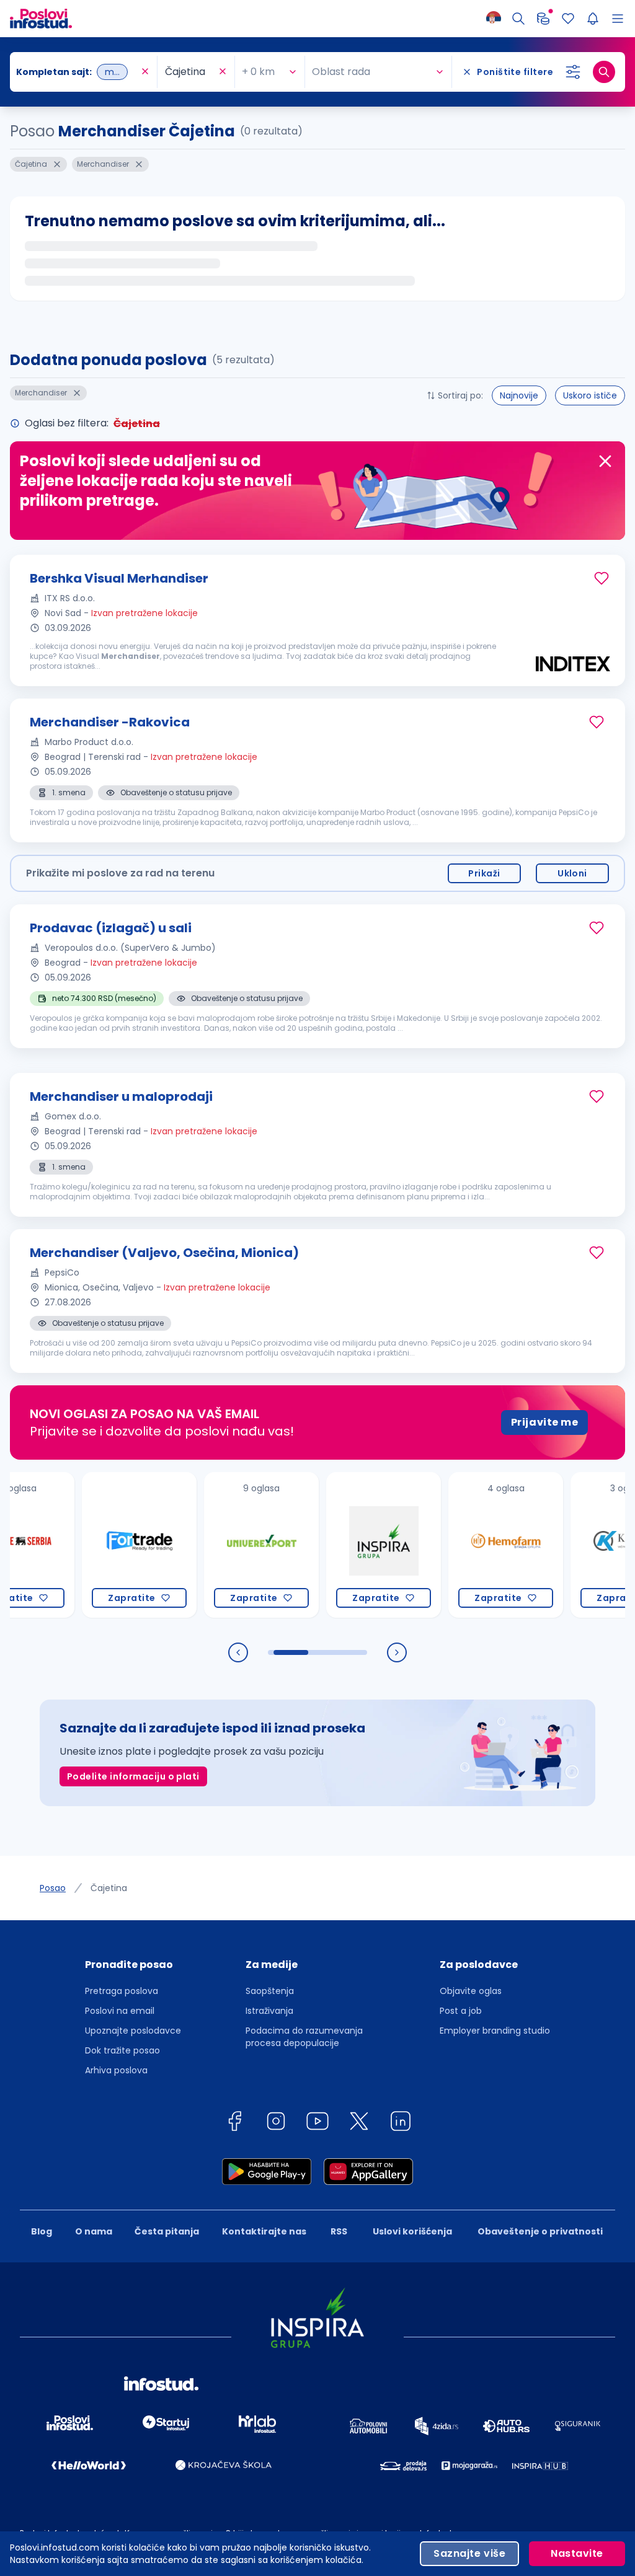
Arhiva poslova (116, 2070)
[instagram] (276, 2123)
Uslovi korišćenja (412, 2231)
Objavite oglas (471, 1991)
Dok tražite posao (122, 2050)
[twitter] (359, 2123)
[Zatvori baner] (605, 461)
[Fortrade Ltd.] (106, 1545)
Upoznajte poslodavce (133, 2031)
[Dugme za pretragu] (604, 72)
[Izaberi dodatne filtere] (573, 72)
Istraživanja (269, 2011)
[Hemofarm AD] (472, 1545)
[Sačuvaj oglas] (602, 578)
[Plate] (543, 19)
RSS (339, 2231)
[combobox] (77, 72)
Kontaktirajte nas (264, 2231)
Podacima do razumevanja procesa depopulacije (304, 2037)
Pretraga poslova (122, 1991)
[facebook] (234, 2123)
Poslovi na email (120, 2011)
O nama (94, 2231)
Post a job (461, 2011)
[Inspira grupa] (350, 1545)
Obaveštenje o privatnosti (540, 2231)
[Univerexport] (228, 1545)
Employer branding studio (495, 2031)
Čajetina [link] (109, 1888)
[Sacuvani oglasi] (568, 19)
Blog (42, 2231)
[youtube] (317, 2123)
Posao (53, 1888)
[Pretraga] (518, 19)
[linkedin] (401, 2123)
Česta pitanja (167, 2231)
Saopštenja (270, 1991)
